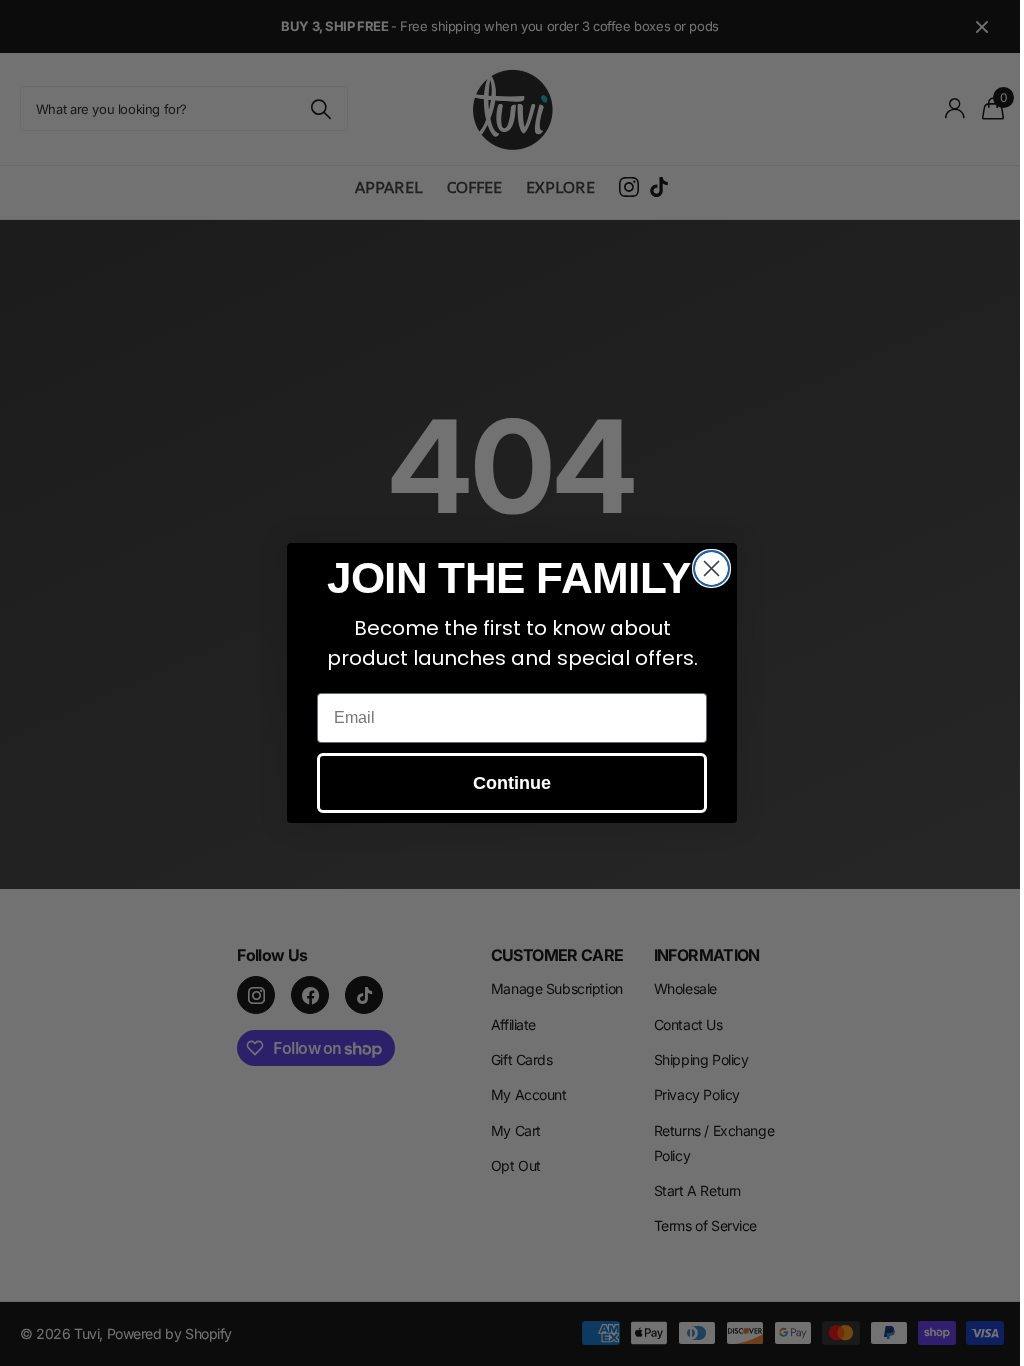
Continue (512, 783)
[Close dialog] (711, 568)
